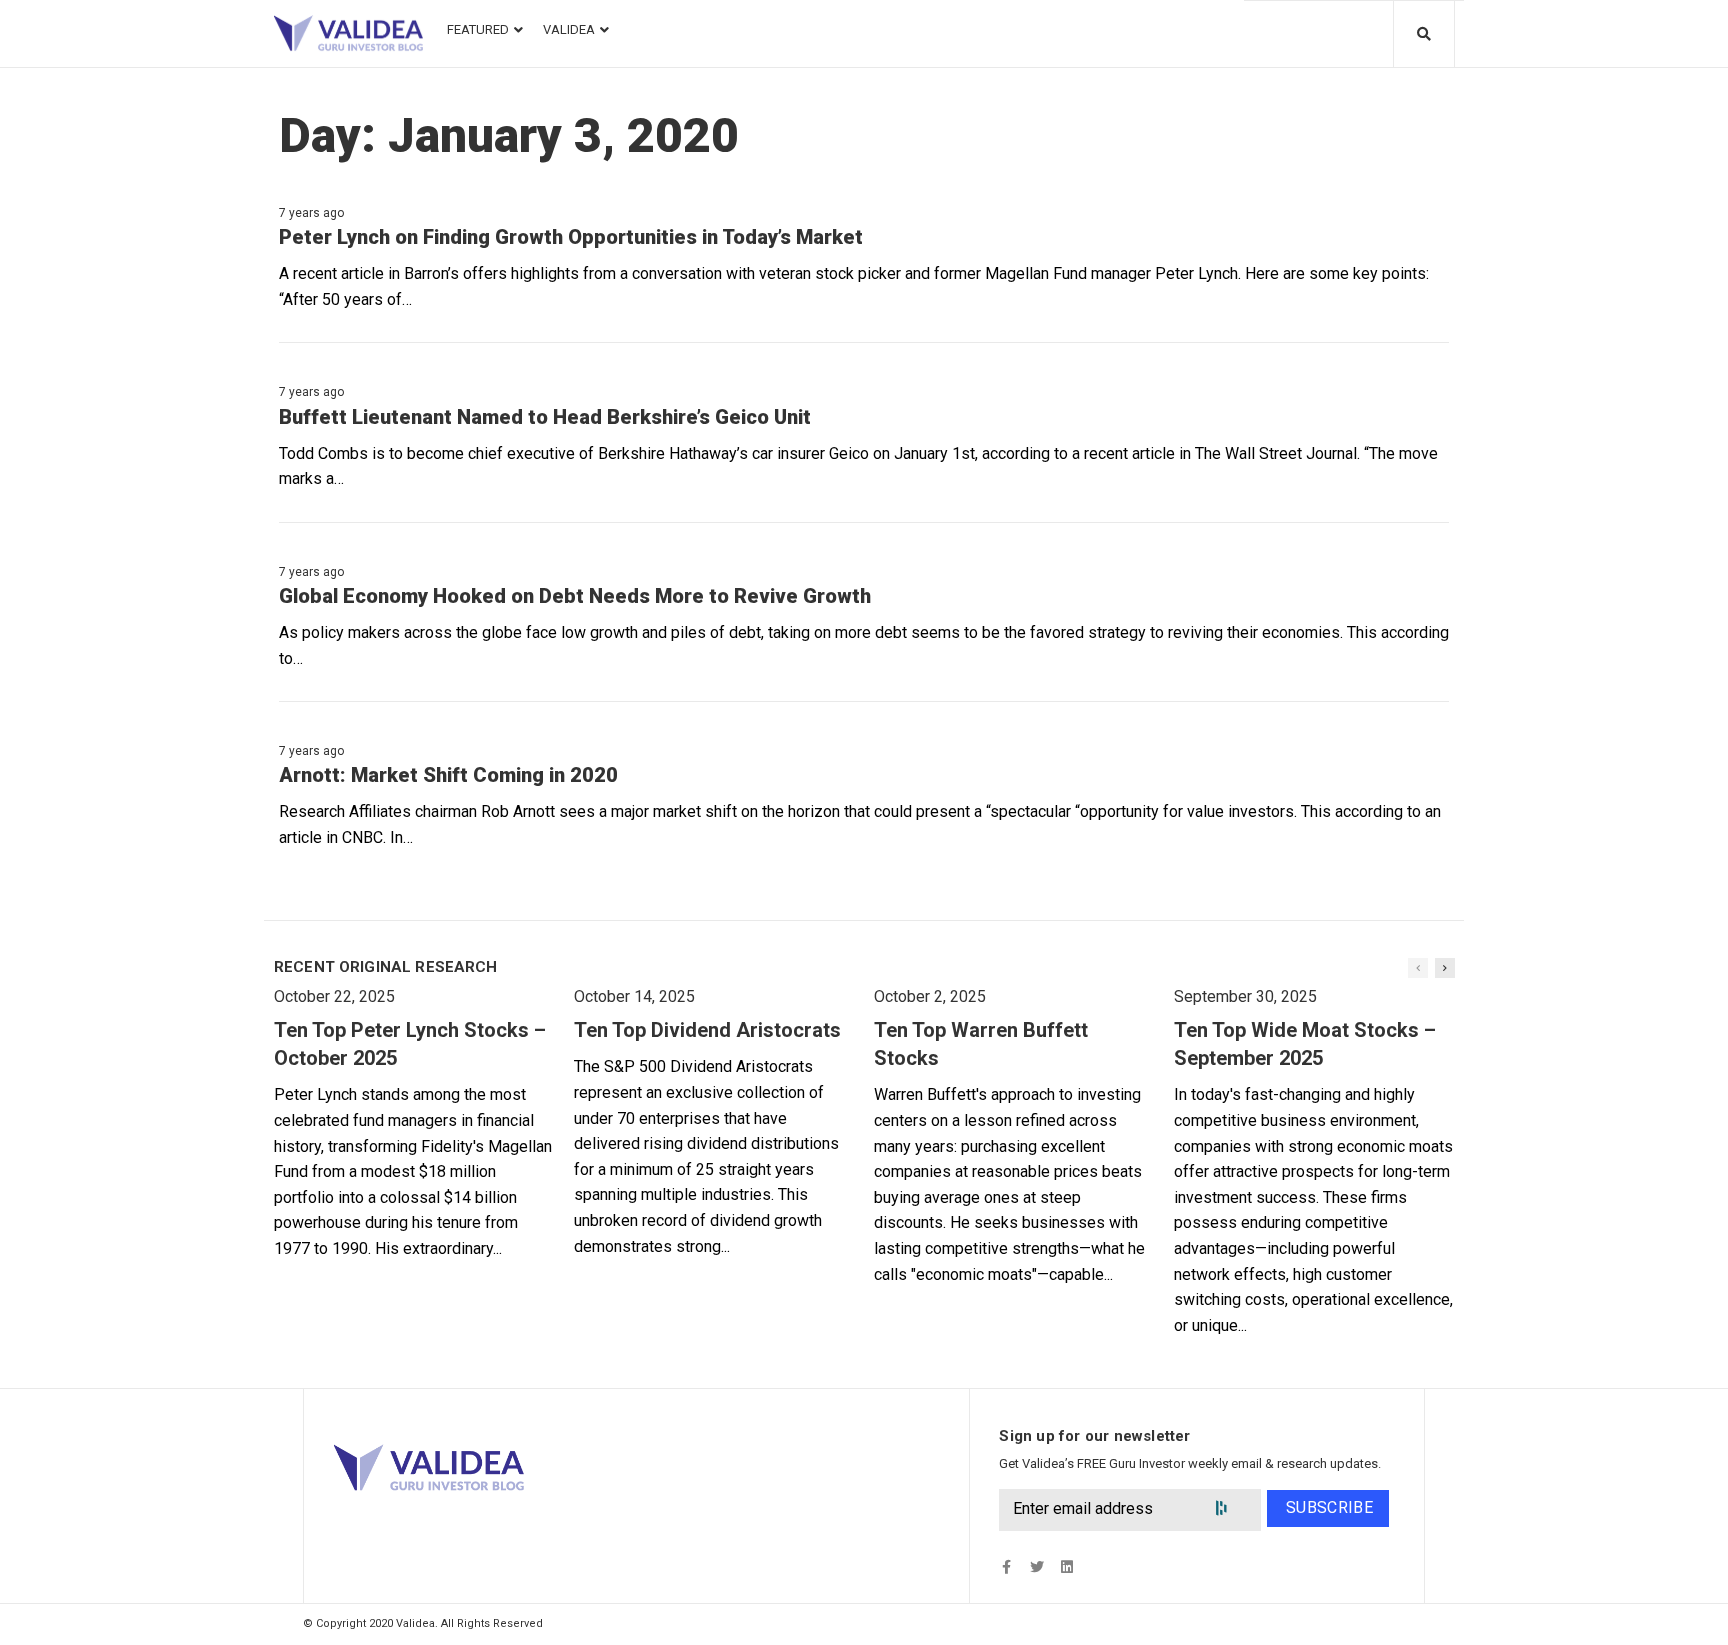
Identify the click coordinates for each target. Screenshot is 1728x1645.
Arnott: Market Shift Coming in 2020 (448, 775)
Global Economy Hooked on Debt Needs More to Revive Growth (575, 596)
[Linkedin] (1066, 1566)
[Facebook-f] (1006, 1566)
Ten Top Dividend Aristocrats (707, 1030)
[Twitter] (1036, 1566)
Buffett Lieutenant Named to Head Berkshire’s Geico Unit (545, 417)
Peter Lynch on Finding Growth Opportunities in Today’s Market (571, 237)
